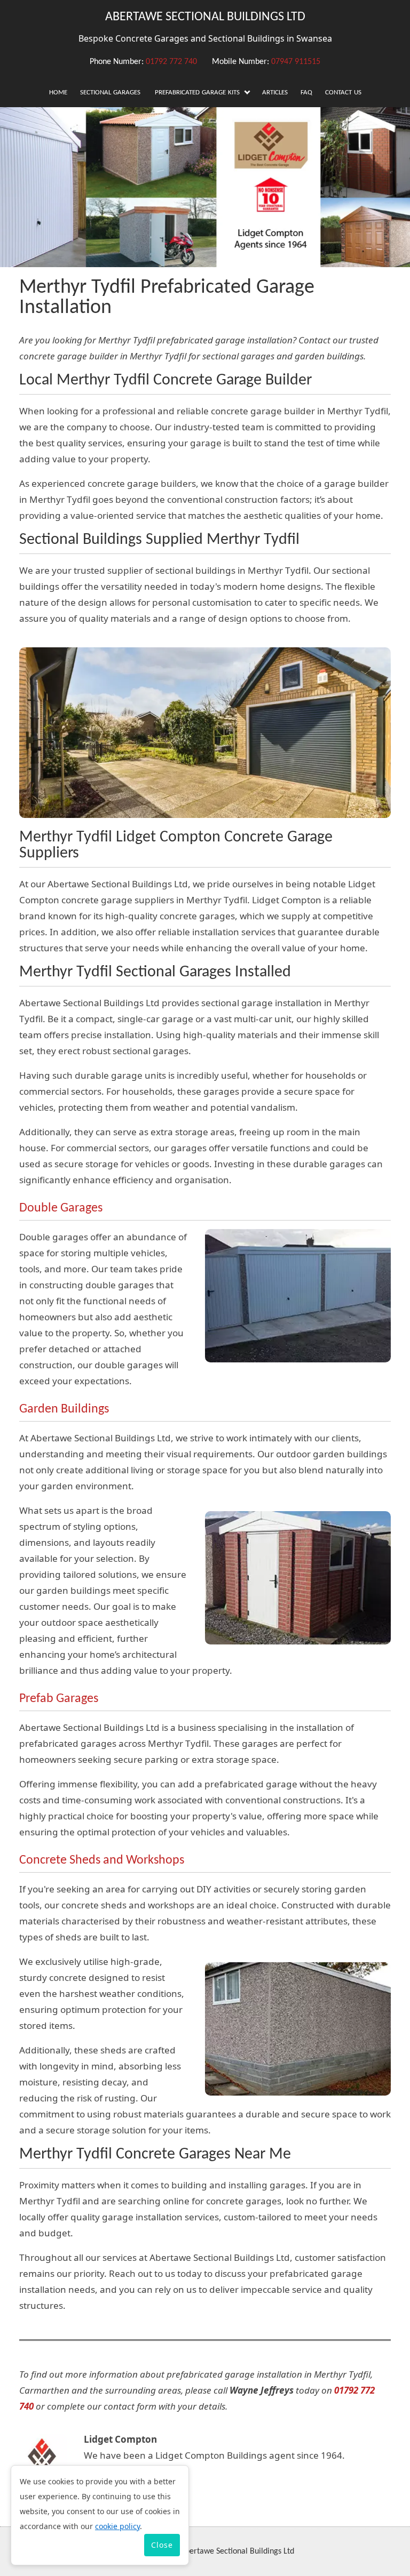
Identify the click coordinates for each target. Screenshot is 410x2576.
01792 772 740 (171, 62)
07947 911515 (296, 62)
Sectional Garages (110, 93)
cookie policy (117, 2526)
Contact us (343, 93)
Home (58, 93)
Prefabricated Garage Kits (197, 93)
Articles (275, 93)
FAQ (306, 93)
